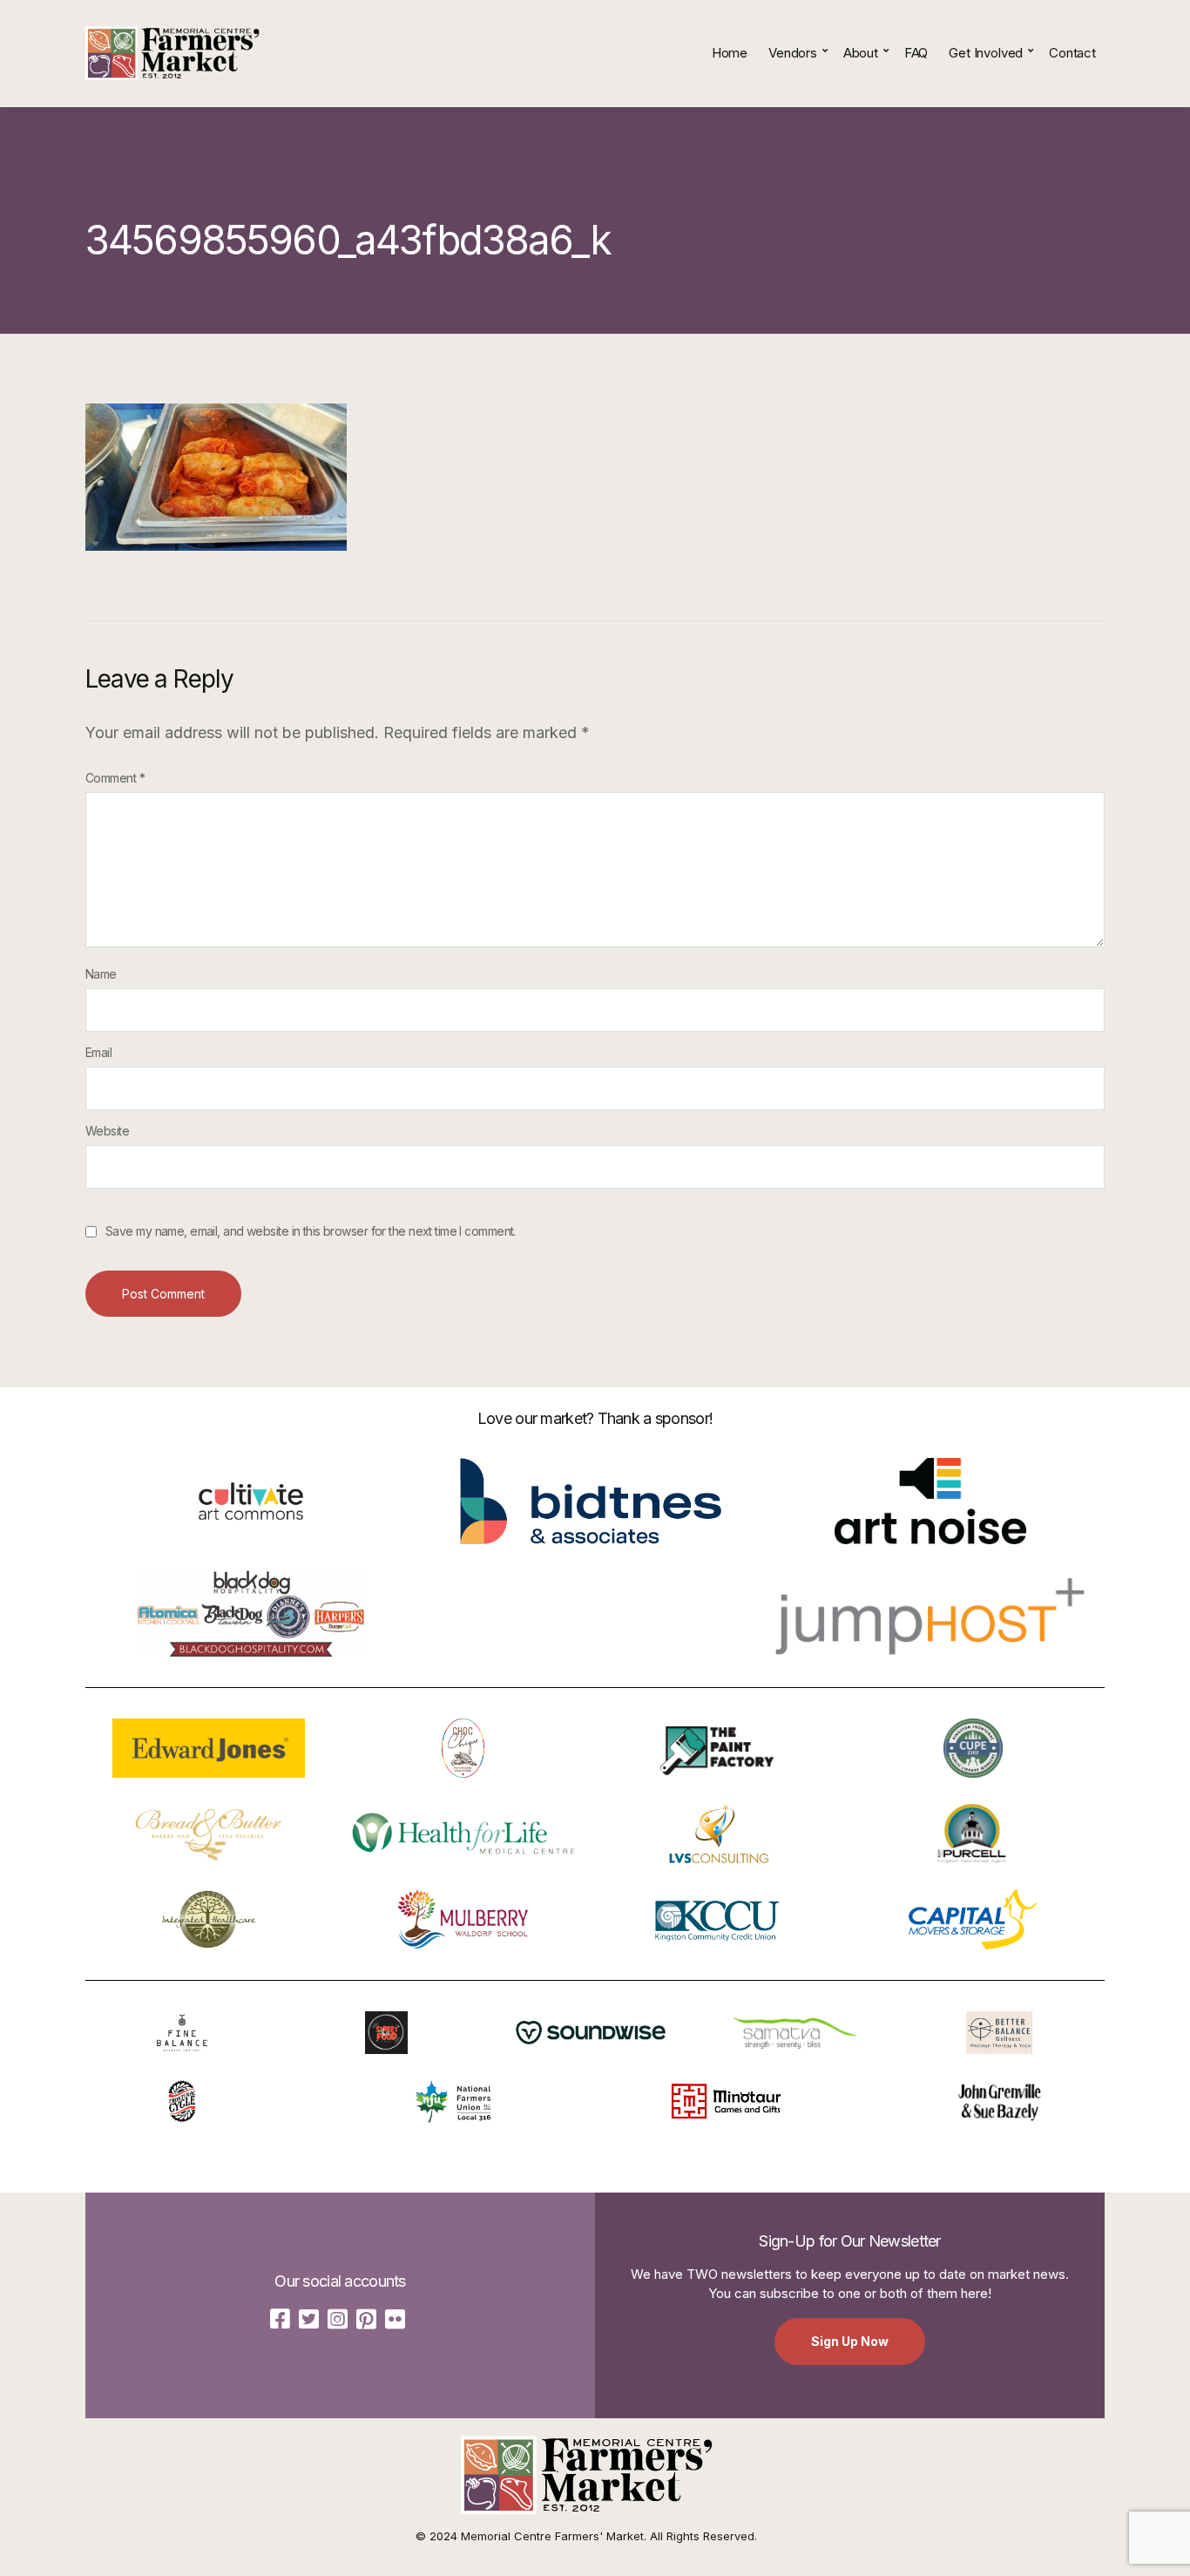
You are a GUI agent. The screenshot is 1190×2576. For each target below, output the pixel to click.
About (861, 53)
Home (730, 53)
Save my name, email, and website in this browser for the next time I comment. (311, 1231)
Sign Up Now (850, 2341)
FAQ (916, 53)
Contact (1072, 53)
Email (98, 1052)
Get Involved (986, 53)
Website (107, 1131)
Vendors (793, 53)
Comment (115, 778)
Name (101, 974)
